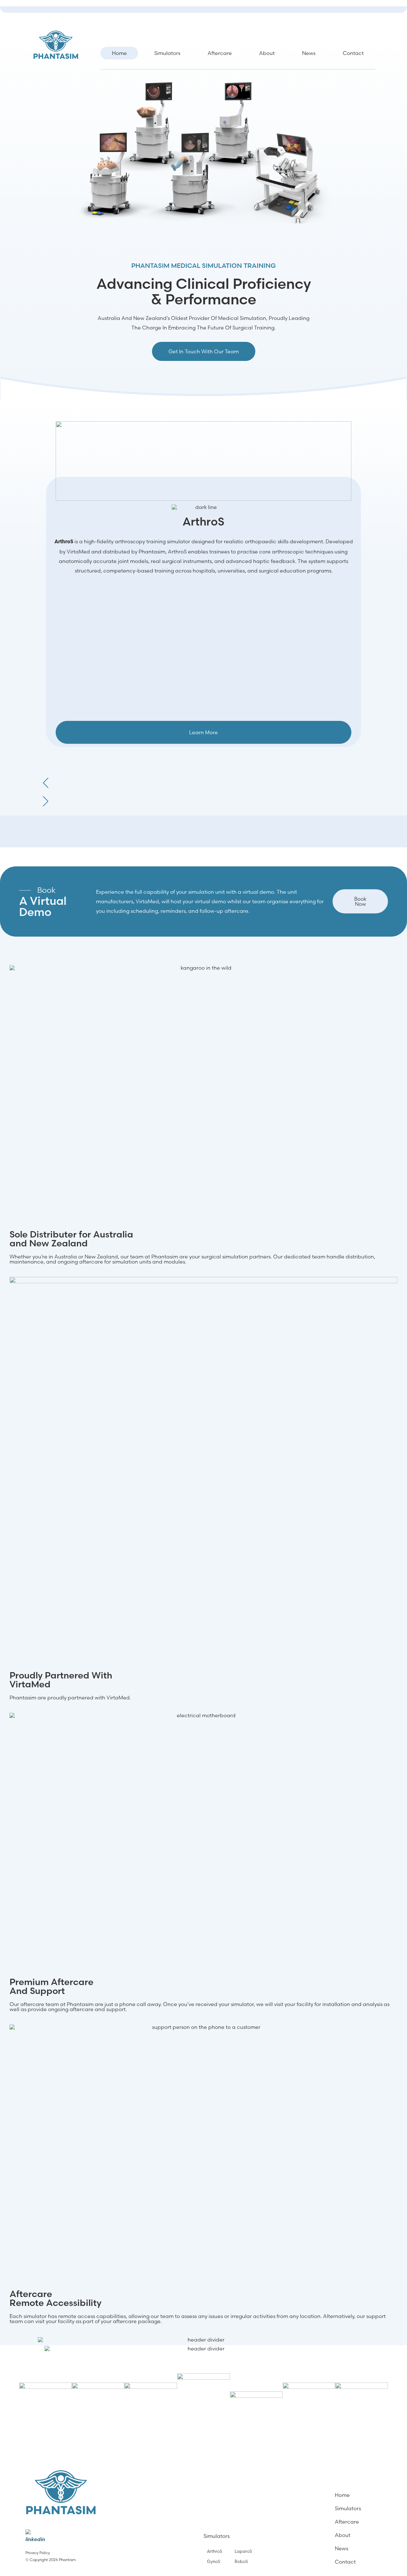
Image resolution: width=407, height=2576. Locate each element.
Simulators (167, 53)
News (309, 53)
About (267, 53)
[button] (203, 779)
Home (119, 53)
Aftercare (220, 53)
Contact (353, 53)
